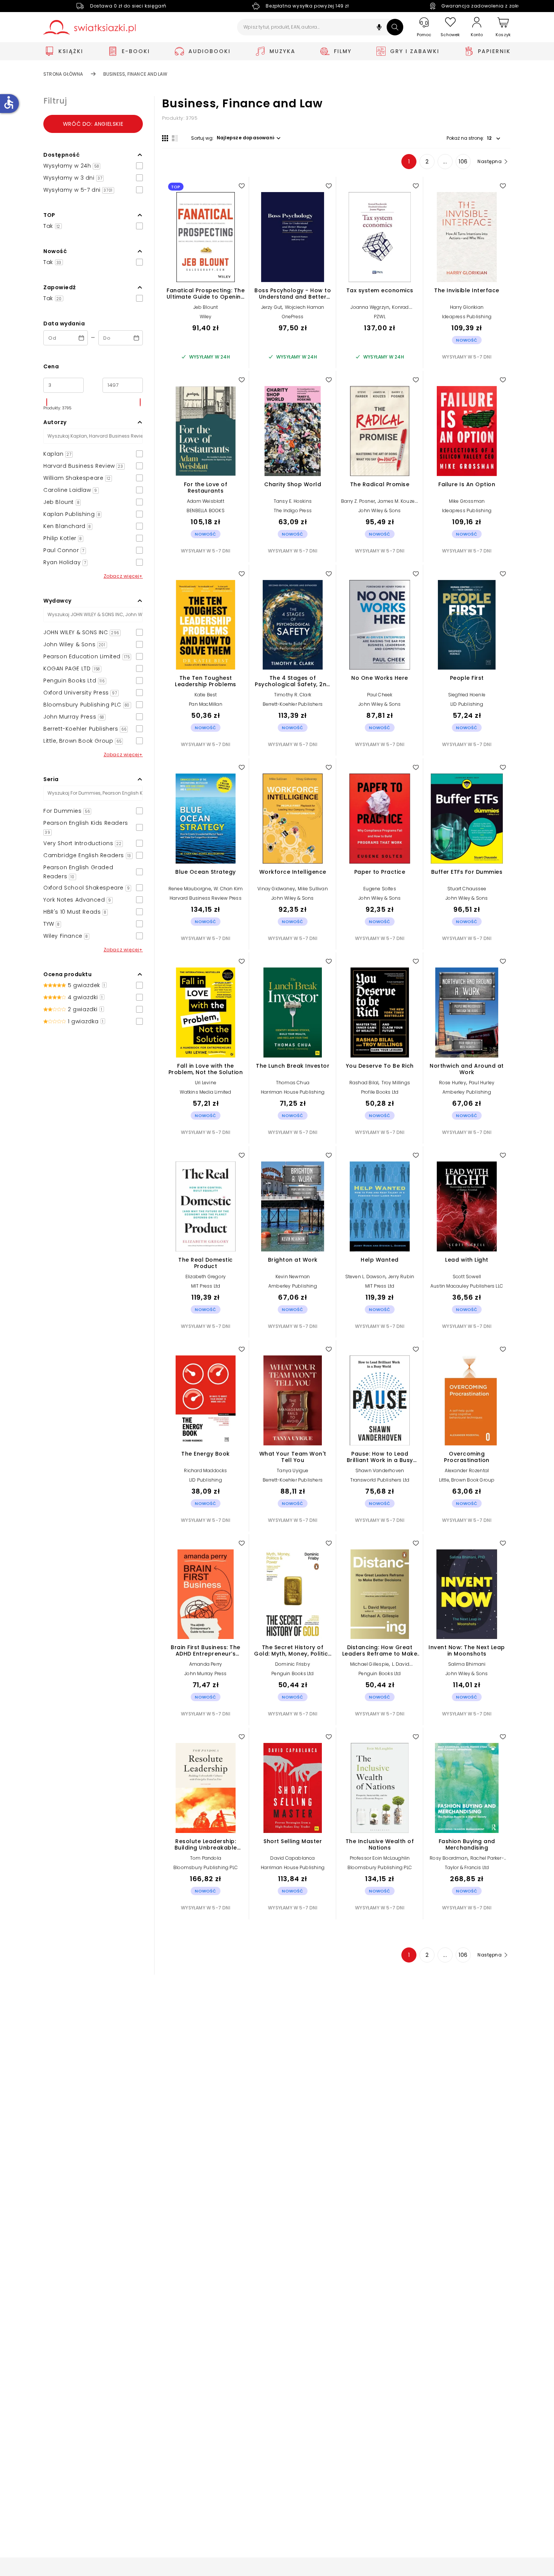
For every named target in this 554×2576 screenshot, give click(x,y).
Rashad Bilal (364, 1083)
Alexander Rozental (467, 1470)
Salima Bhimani (467, 1664)
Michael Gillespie (370, 1664)
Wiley (206, 317)
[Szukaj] (395, 27)
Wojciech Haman (305, 307)
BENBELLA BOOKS (206, 510)
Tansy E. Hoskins (293, 501)
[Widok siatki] (165, 138)
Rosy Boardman (449, 1858)
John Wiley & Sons (380, 510)
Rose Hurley (453, 1083)
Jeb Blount (206, 307)
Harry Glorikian (467, 307)
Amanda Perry (206, 1664)
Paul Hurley (482, 1083)
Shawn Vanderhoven (380, 1470)
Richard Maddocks (205, 1470)
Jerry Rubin (401, 1277)
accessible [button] (9, 102)
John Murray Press (205, 1673)
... (445, 162)
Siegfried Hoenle (467, 695)
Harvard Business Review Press (206, 898)
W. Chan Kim (228, 889)
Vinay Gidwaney (276, 889)
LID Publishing (467, 704)
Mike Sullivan (313, 889)
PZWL (380, 317)
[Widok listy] (175, 138)
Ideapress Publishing (467, 317)
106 (463, 162)
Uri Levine (206, 1083)
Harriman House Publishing (293, 1092)
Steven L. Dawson (365, 1277)
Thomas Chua (293, 1083)
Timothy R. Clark (293, 695)
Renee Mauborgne (190, 889)
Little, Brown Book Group (467, 1480)
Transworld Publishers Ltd (380, 1480)
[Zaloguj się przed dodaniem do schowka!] (242, 186)
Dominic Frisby (293, 1664)
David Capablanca (292, 1858)
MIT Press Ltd (206, 1286)
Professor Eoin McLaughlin (380, 1858)
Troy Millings (396, 1083)
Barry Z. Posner (358, 501)
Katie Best (206, 695)
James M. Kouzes (397, 501)
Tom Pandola (206, 1858)
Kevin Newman (293, 1277)
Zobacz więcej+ (123, 576)
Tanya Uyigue (292, 1470)
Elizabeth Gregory (206, 1277)
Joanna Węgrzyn (370, 307)
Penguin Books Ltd (292, 1673)
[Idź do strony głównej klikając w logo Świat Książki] (90, 27)
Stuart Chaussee (467, 889)
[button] (379, 28)
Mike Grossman (467, 501)
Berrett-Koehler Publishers (293, 704)
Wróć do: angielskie (93, 124)
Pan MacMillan (206, 704)
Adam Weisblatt (206, 501)
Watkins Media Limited (205, 1092)
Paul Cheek (380, 695)
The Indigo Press (293, 510)
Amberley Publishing (467, 1092)
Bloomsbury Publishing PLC (206, 1867)
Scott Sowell (467, 1277)
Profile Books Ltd (380, 1092)
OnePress (293, 317)
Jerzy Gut (272, 307)
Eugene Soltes (380, 889)
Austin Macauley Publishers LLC (467, 1286)
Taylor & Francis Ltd (467, 1867)
